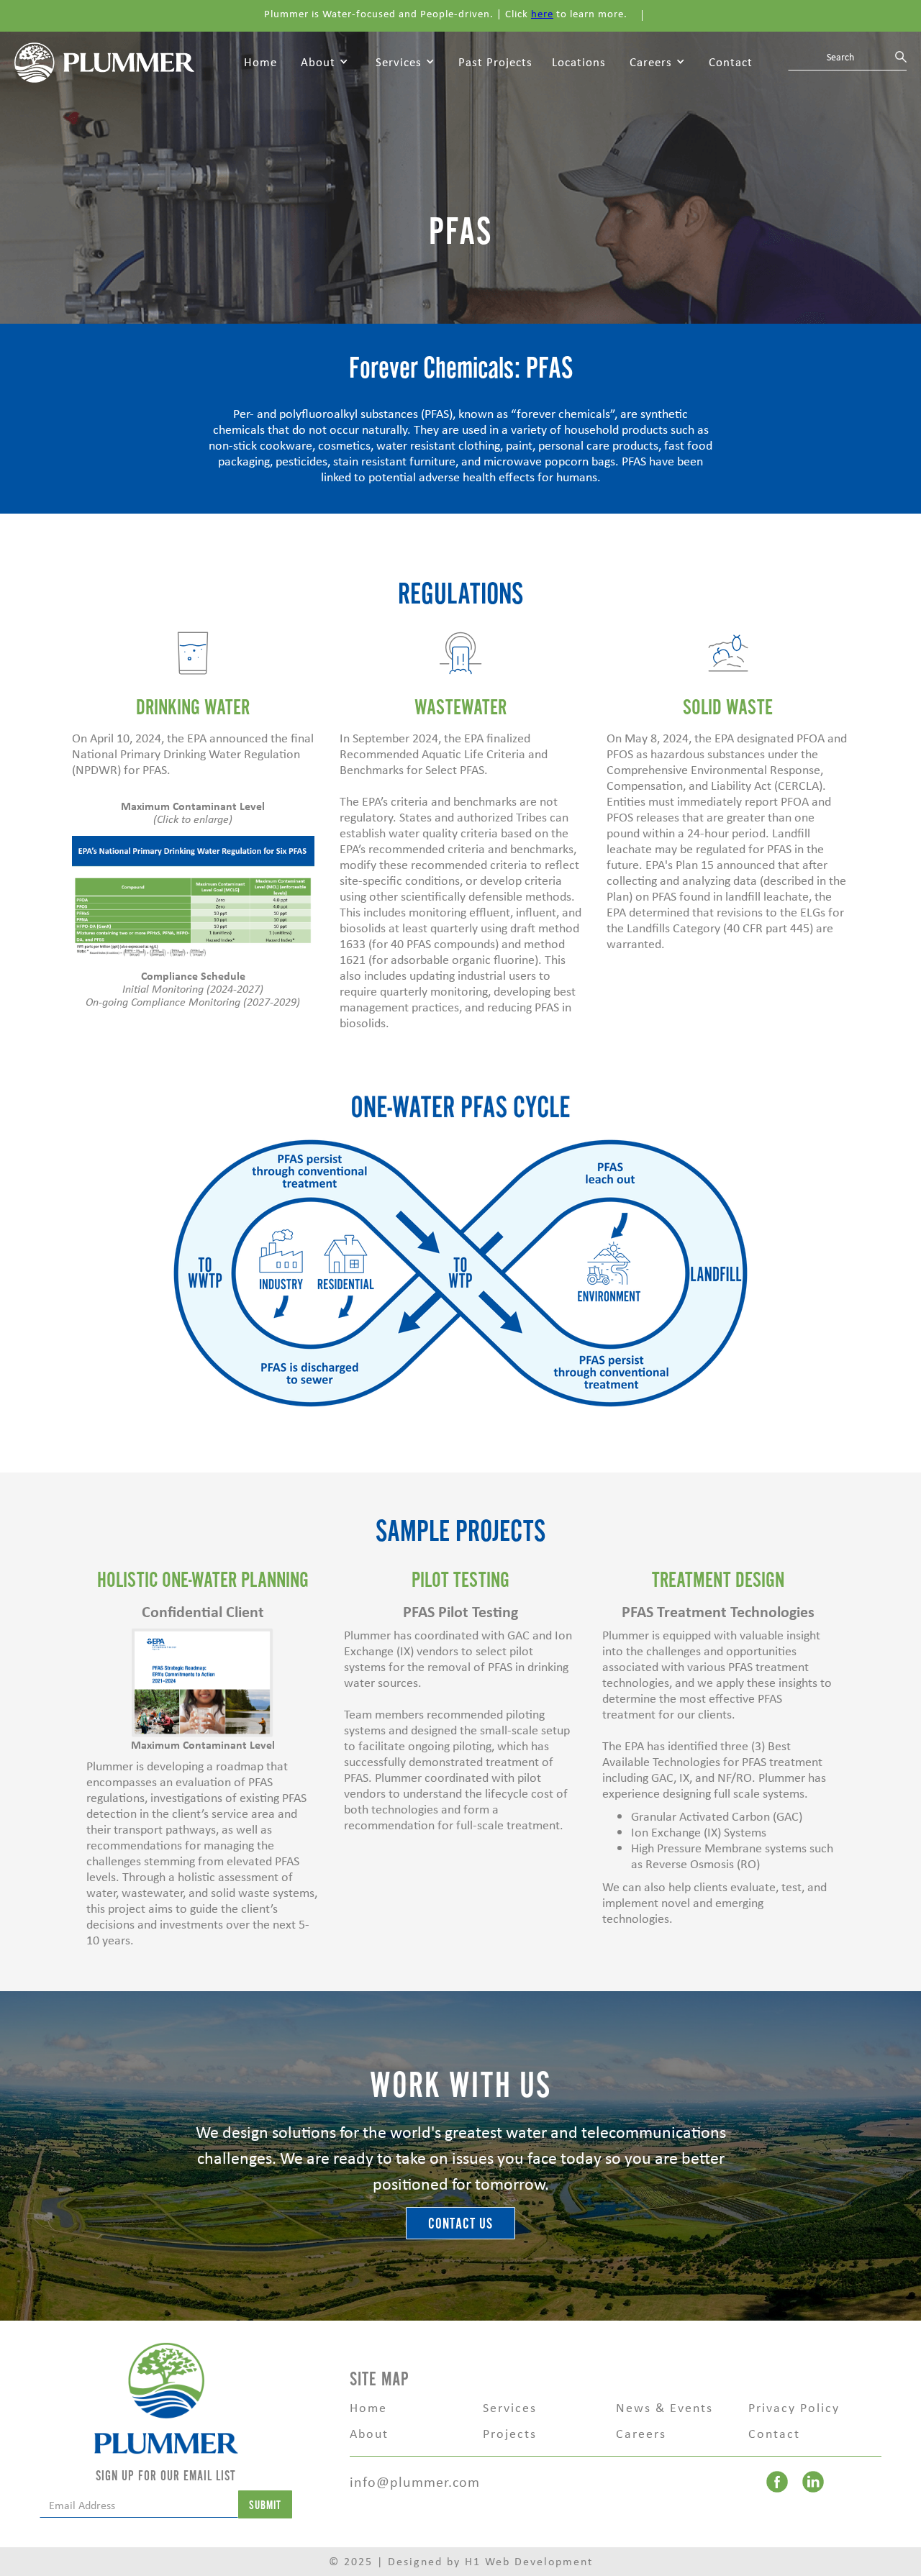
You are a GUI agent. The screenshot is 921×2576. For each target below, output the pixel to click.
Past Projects (495, 62)
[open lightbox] (193, 897)
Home (260, 62)
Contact (731, 62)
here (542, 14)
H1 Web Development (529, 2561)
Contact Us (460, 2224)
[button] (325, 63)
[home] (104, 61)
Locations (579, 62)
